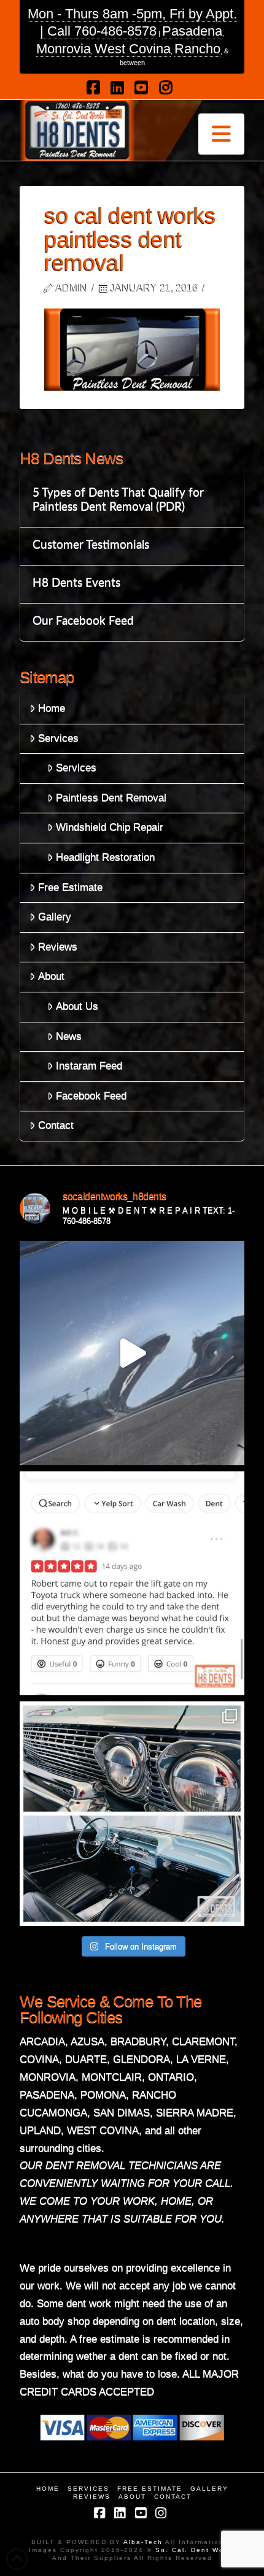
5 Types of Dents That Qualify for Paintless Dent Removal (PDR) (118, 500)
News (69, 1036)
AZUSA (87, 2041)
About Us (77, 1006)
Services (58, 738)
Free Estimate (70, 887)
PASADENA (47, 2095)
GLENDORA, (143, 2059)
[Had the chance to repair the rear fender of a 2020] (132, 1353)
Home (52, 708)
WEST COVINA (103, 2130)
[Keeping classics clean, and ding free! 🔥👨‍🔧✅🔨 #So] (132, 1814)
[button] (221, 134)
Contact (56, 1125)
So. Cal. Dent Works (194, 2550)
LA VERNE (201, 2059)
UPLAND (40, 2130)
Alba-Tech (144, 2542)
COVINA (39, 2059)
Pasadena (192, 31)
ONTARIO (171, 2077)
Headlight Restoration (105, 857)
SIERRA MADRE (195, 2113)
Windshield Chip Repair (110, 827)
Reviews (58, 947)
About (51, 976)
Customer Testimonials (91, 545)
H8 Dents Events (76, 583)
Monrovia (64, 49)
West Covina (133, 49)
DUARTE (86, 2059)
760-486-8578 (115, 31)
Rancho (197, 49)
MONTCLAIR (112, 2077)
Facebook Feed (91, 1096)
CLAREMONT (203, 2041)
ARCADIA (42, 2041)
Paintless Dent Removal (111, 798)
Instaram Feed (89, 1066)
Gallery (55, 917)
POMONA (103, 2095)
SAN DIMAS (122, 2113)
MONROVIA (48, 2077)
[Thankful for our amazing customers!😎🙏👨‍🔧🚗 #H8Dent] (132, 1584)
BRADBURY (138, 2041)
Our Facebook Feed (83, 621)
